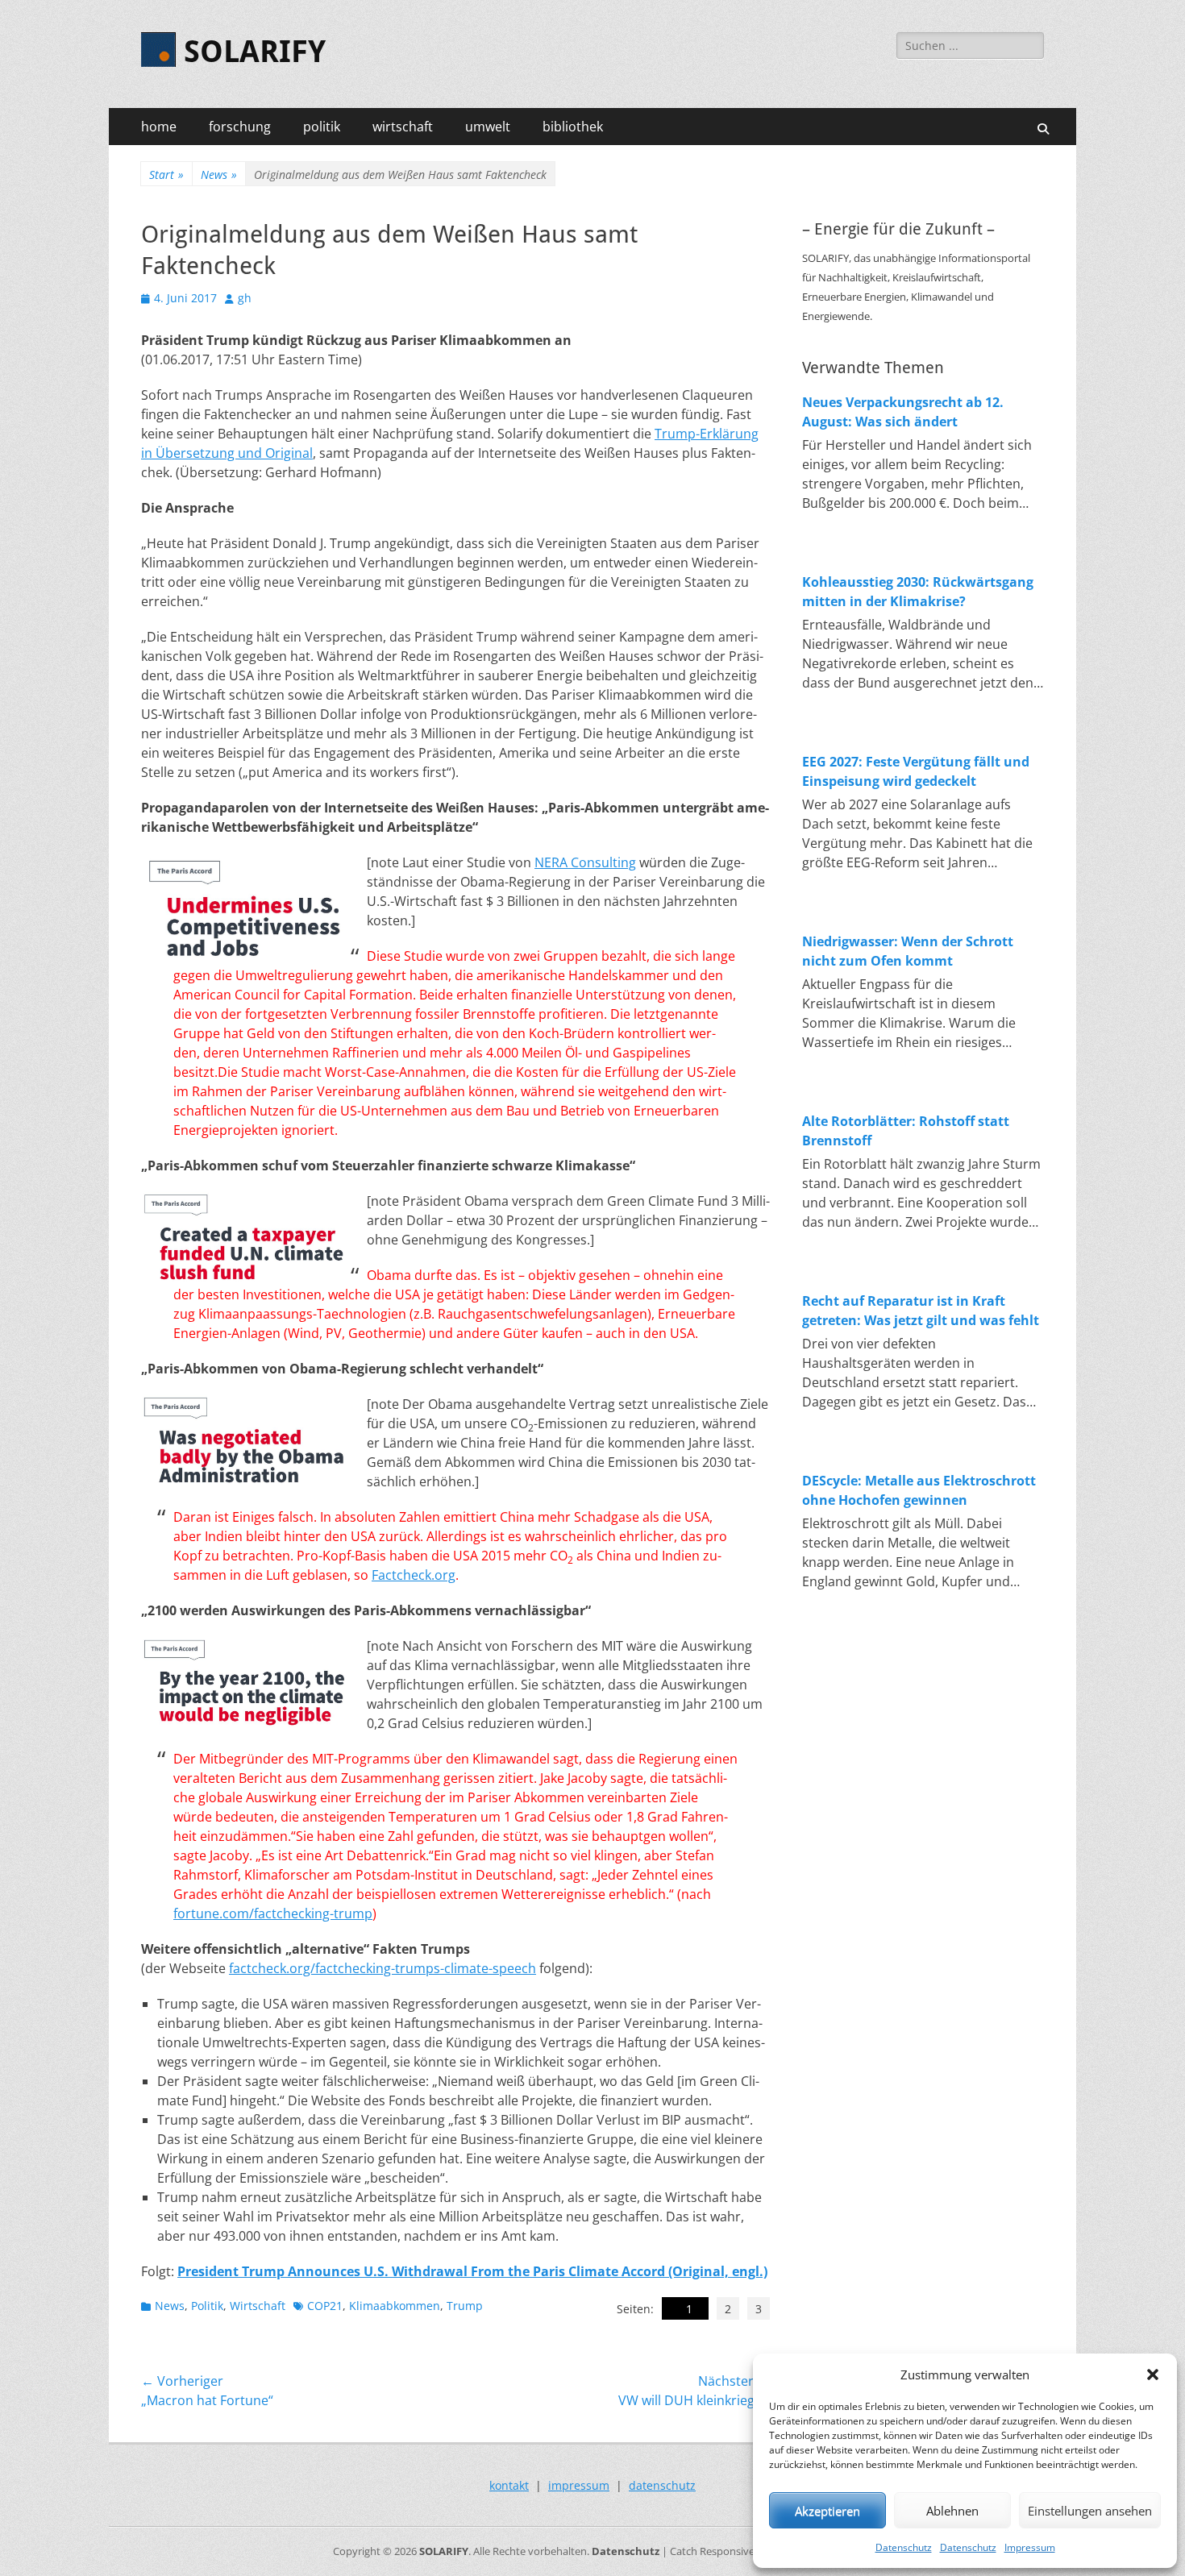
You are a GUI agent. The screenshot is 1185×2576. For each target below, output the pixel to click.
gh (245, 298)
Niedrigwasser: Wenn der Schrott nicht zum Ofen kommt (908, 951)
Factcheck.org (414, 1575)
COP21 (325, 2306)
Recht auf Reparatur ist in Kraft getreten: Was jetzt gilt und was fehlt (921, 1311)
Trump (465, 2306)
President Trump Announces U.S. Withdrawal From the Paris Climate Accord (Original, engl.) (472, 2271)
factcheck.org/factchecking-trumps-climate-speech (383, 1968)
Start (166, 175)
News (219, 175)
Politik (207, 2306)
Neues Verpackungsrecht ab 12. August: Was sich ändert (903, 412)
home (159, 127)
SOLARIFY (255, 52)
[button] (1153, 2374)
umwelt (488, 127)
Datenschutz (904, 2547)
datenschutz (662, 2485)
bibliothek (573, 127)
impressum (579, 2485)
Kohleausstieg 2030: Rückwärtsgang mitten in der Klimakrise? (918, 592)
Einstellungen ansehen (1090, 2511)
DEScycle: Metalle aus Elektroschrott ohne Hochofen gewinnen (919, 1490)
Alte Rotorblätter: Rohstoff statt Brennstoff (906, 1131)
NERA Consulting (585, 862)
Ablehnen (952, 2511)
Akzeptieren (827, 2511)
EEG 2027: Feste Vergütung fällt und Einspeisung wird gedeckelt (916, 771)
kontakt (509, 2485)
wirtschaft (403, 127)
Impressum (1030, 2547)
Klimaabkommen (395, 2306)
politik (322, 127)
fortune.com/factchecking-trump (273, 1913)
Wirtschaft (258, 2306)
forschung (240, 127)
